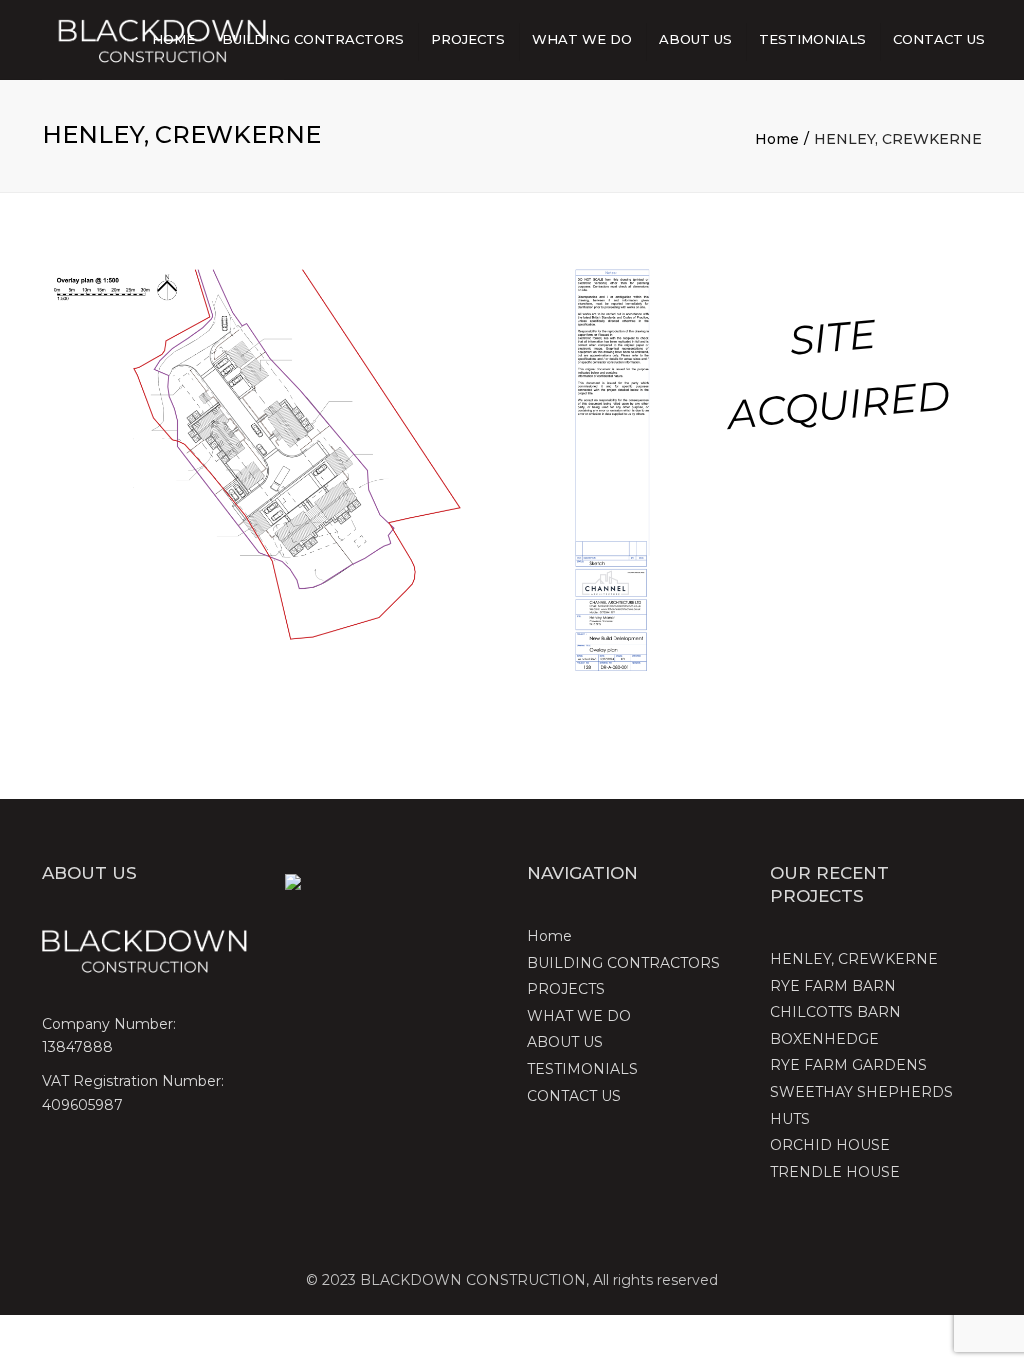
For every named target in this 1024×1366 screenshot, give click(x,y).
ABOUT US (695, 39)
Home (173, 39)
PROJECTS (468, 39)
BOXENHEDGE (824, 1039)
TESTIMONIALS (812, 39)
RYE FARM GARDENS (848, 1065)
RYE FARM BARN (833, 986)
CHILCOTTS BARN (835, 1012)
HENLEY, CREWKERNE (854, 959)
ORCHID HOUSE (830, 1145)
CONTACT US (939, 39)
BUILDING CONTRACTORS (313, 39)
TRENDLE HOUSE (835, 1172)
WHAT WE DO (582, 39)
